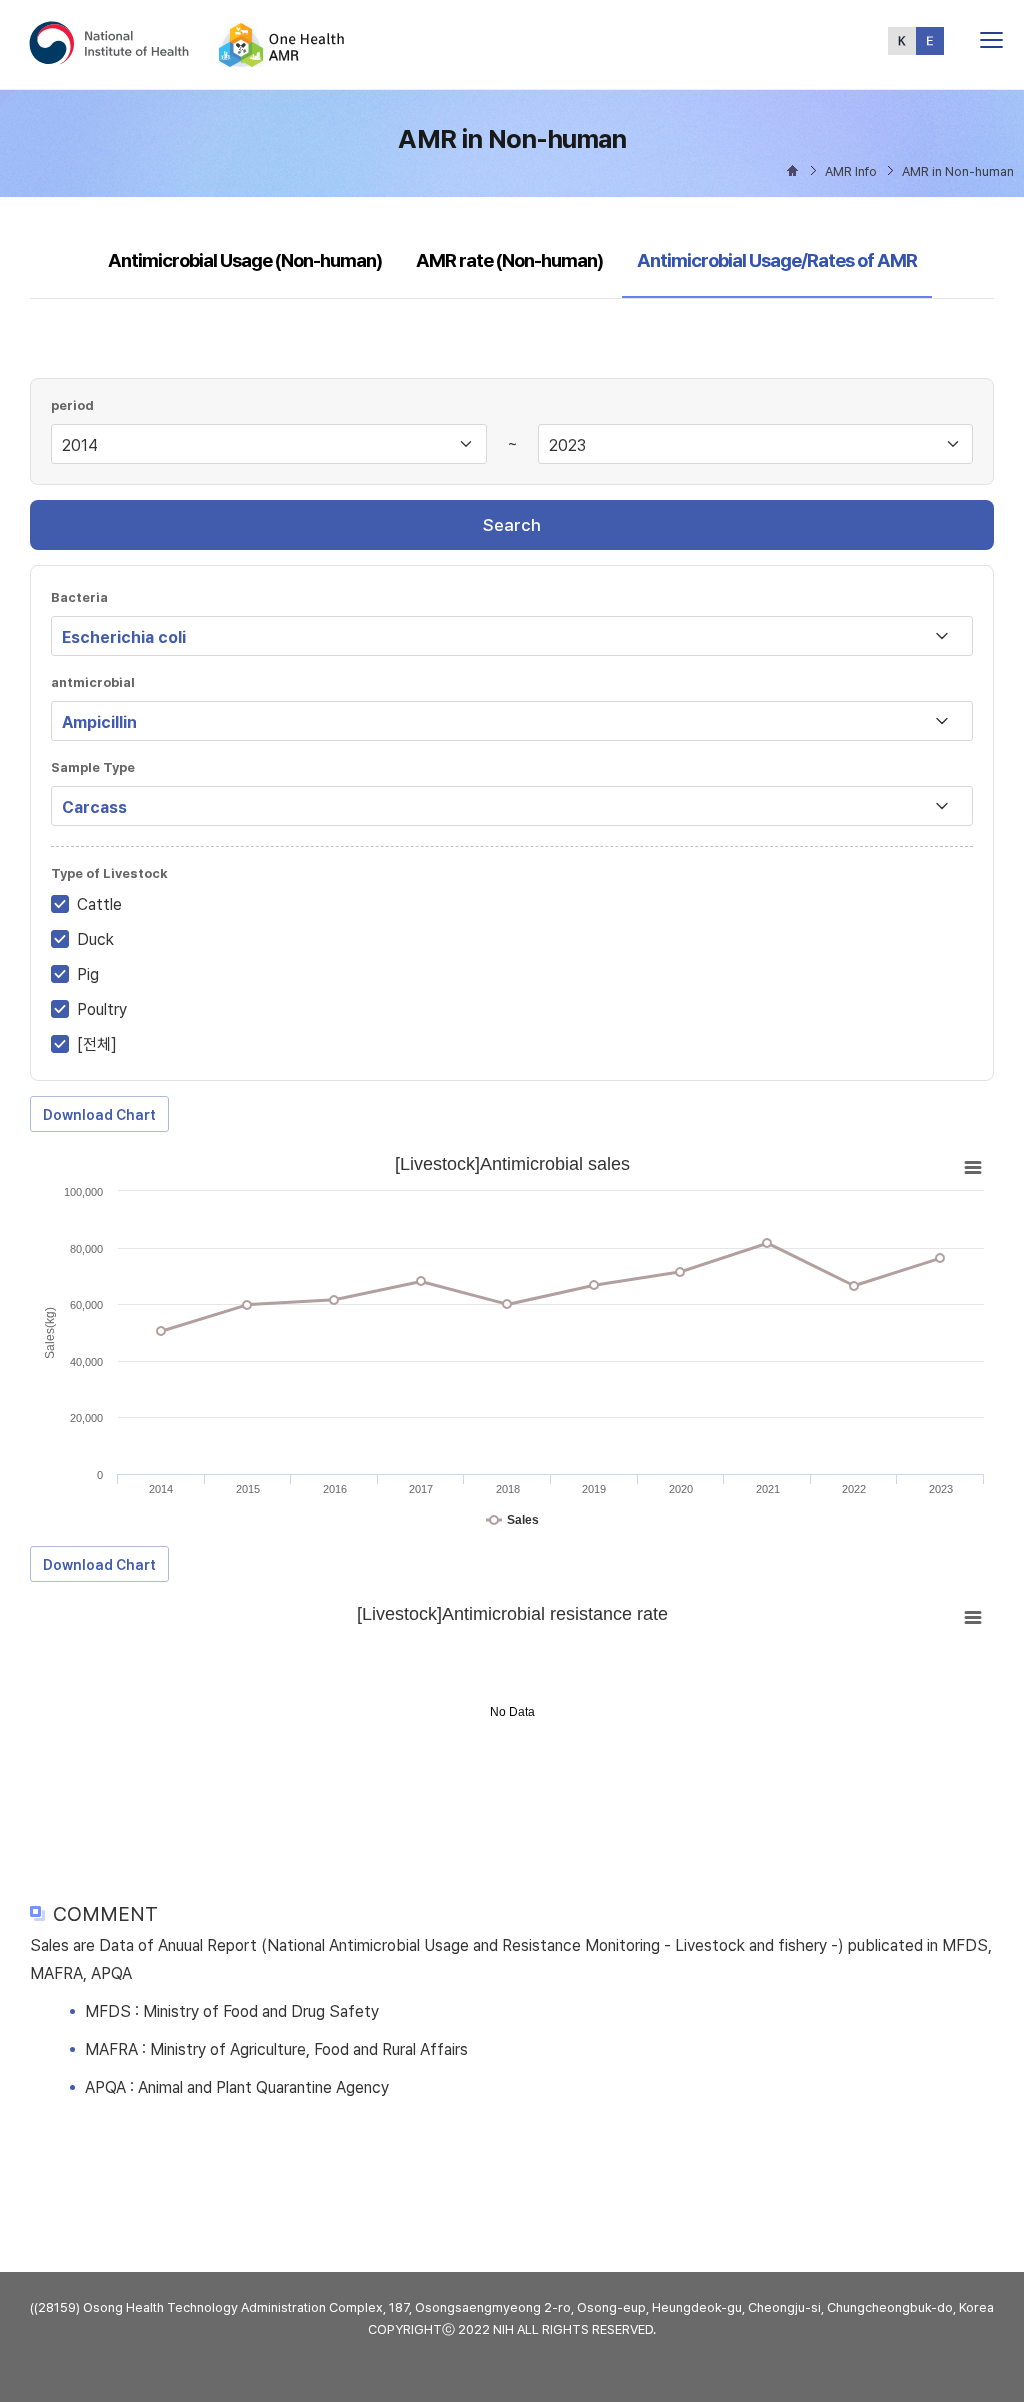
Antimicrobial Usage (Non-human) (245, 260)
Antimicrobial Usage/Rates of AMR (776, 260)
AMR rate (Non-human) (509, 260)
